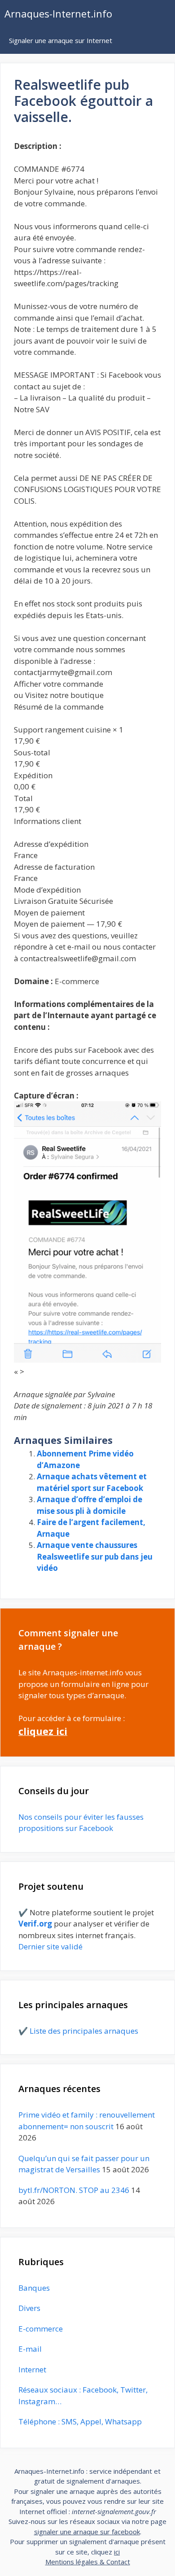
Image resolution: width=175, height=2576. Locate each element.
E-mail (30, 2349)
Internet (32, 2369)
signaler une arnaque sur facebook (87, 2532)
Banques (34, 2288)
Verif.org (35, 1924)
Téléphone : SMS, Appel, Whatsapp (80, 2421)
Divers (29, 2308)
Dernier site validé (50, 1946)
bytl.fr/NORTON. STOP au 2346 (74, 2190)
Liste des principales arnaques (84, 2031)
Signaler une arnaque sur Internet (61, 40)
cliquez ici (43, 1731)
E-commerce (41, 2329)
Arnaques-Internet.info (58, 13)
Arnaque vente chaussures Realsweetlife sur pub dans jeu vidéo (95, 1556)
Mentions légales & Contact (88, 2562)
